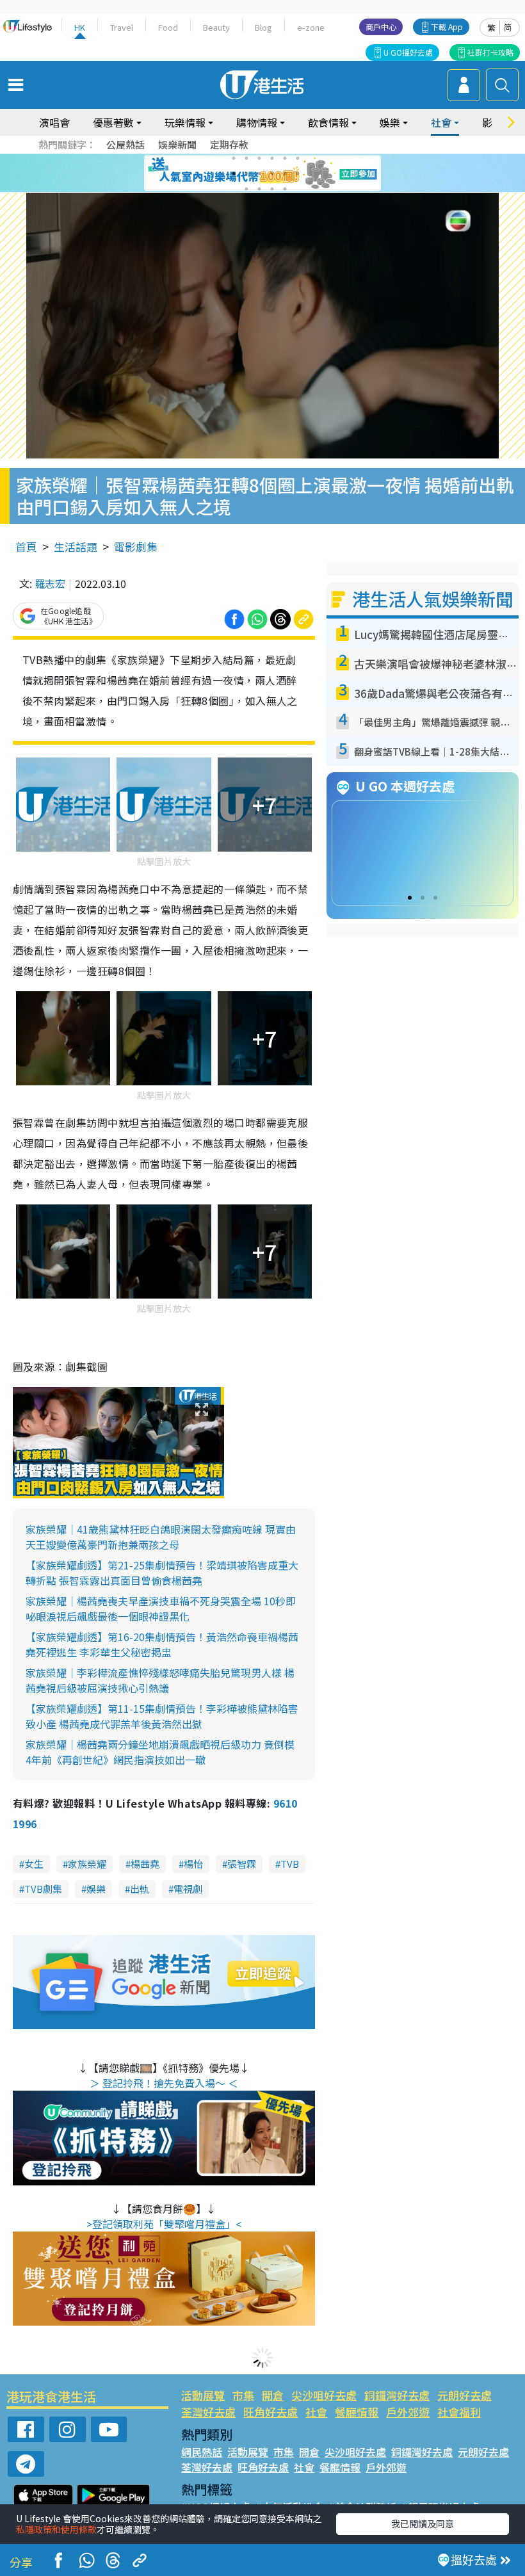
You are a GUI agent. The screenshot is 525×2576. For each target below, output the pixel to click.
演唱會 (54, 122)
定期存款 (229, 144)
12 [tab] (298, 174)
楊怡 (193, 1864)
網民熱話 (202, 2452)
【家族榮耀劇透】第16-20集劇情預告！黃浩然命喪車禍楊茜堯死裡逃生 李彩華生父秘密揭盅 (162, 1644)
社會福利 (459, 2412)
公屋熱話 (125, 144)
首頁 (26, 547)
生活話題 (76, 547)
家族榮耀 (87, 1864)
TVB (290, 1864)
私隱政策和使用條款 (56, 2529)
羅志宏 (50, 583)
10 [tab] (272, 174)
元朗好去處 (464, 2395)
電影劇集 (136, 547)
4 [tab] (272, 158)
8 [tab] (246, 174)
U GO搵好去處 (408, 52)
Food (168, 27)
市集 (243, 2395)
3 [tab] (259, 158)
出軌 (140, 1889)
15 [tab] (272, 189)
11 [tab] (285, 174)
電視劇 (188, 1889)
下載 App (447, 27)
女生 (34, 1864)
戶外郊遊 (408, 2412)
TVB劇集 (43, 1889)
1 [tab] (234, 158)
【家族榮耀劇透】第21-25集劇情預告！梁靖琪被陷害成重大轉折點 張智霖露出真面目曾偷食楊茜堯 (162, 1573)
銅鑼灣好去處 (397, 2395)
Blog (263, 27)
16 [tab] (285, 189)
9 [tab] (259, 174)
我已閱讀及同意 (423, 2523)
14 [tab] (259, 189)
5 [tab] (285, 158)
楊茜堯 (145, 1864)
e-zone (311, 27)
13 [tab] (246, 189)
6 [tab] (298, 158)
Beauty (216, 27)
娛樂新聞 (177, 144)
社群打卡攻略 (490, 52)
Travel (122, 27)
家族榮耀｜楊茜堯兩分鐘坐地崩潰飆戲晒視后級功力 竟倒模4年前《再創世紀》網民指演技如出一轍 (160, 1752)
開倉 (273, 2395)
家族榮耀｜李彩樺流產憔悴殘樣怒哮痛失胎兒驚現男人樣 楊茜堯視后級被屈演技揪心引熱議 (160, 1680)
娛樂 (96, 1889)
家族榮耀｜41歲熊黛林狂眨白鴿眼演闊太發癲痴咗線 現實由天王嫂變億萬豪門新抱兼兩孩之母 (161, 1537)
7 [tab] (234, 174)
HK (80, 27)
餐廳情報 (357, 2412)
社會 (316, 2412)
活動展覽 (203, 2395)
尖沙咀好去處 (324, 2395)
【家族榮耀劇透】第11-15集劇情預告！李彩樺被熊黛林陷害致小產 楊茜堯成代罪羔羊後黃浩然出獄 (162, 1716)
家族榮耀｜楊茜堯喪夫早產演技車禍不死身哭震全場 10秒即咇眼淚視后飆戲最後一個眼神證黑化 (161, 1608)
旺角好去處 (271, 2412)
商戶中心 (381, 27)
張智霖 (242, 1864)
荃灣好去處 (208, 2412)
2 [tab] (246, 158)
